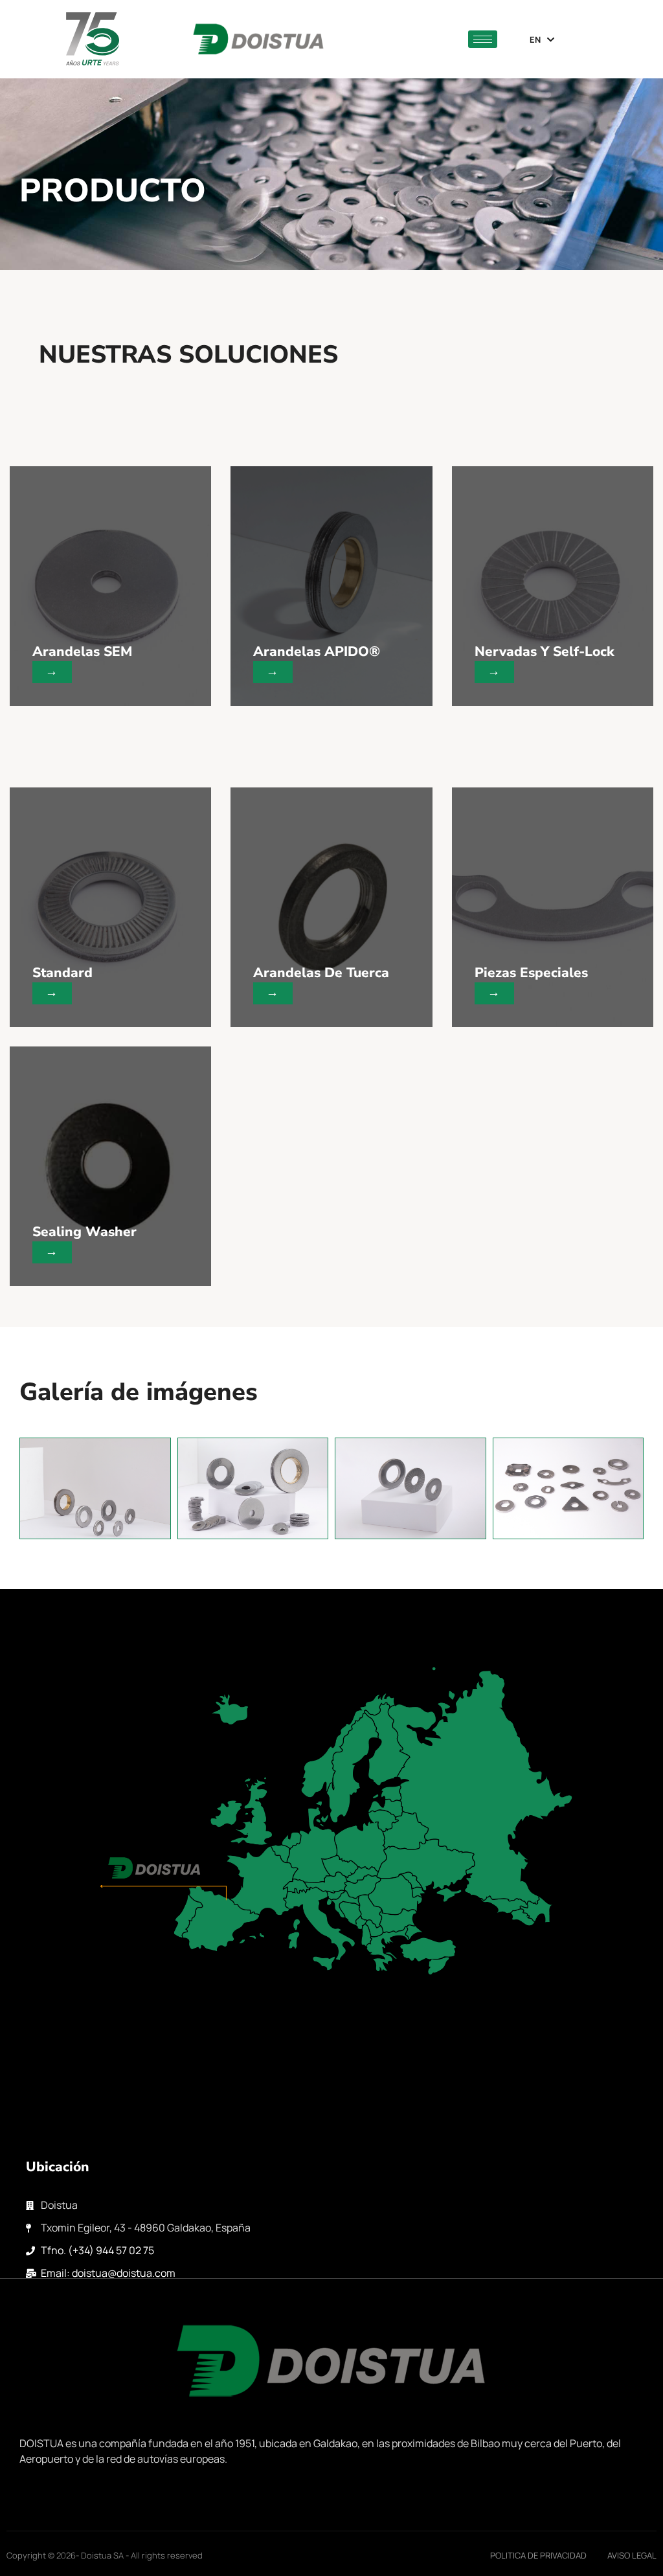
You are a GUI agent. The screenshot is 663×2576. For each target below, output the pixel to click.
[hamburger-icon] (483, 39)
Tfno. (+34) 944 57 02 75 (97, 2250)
